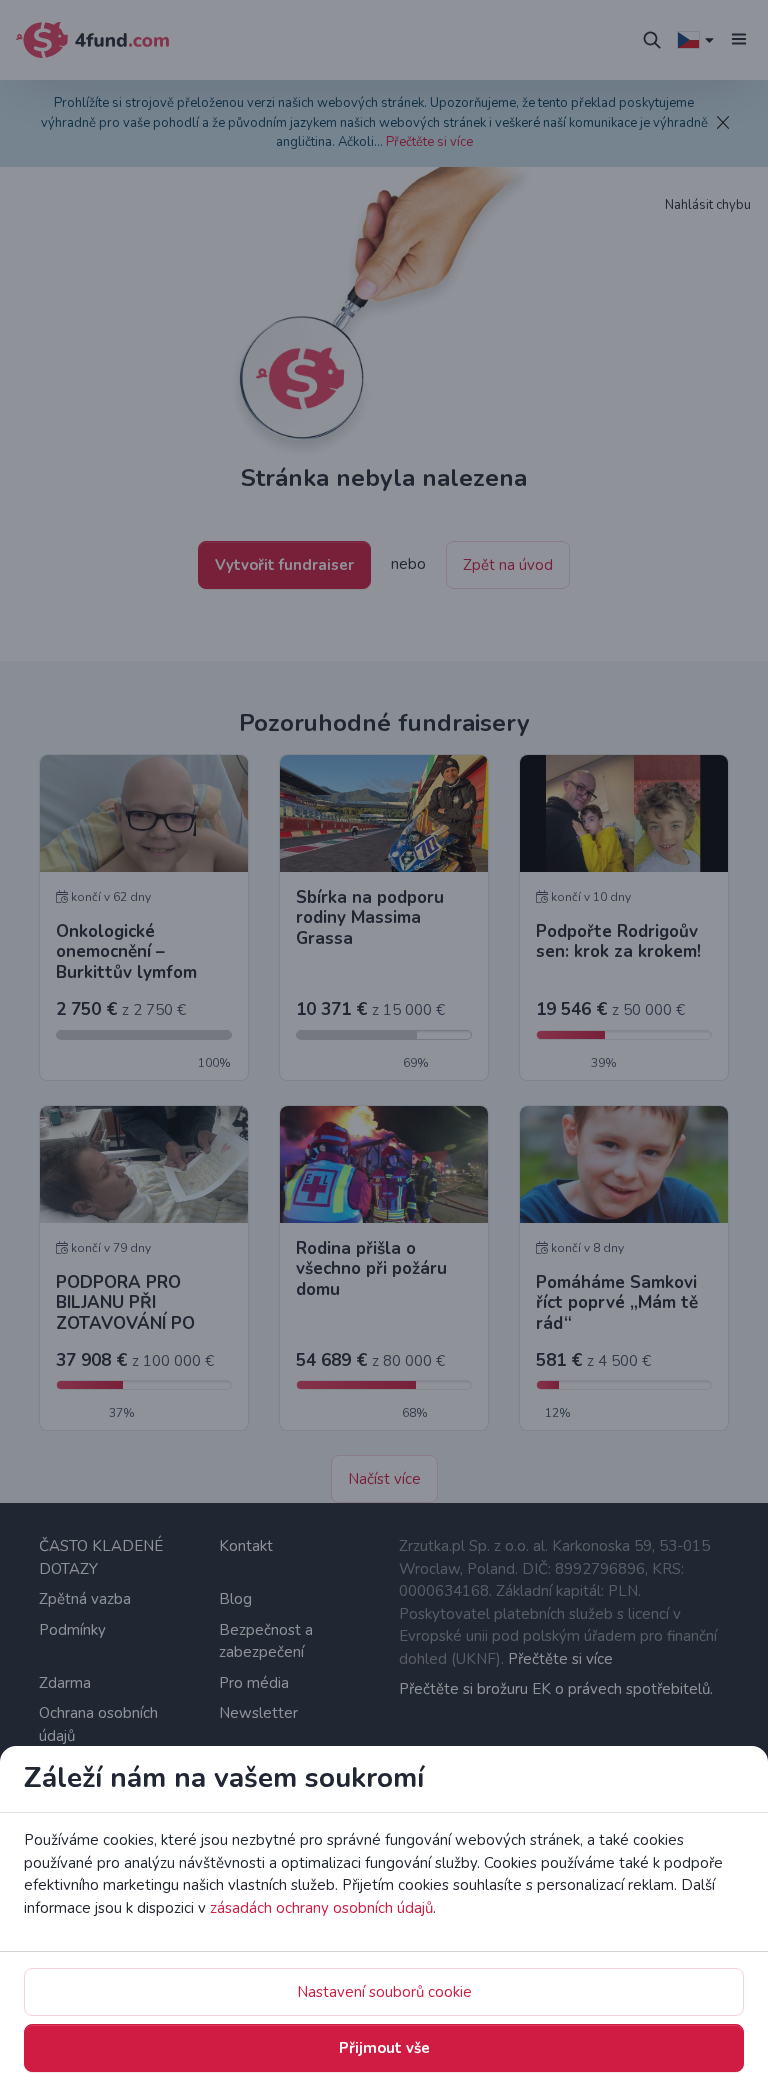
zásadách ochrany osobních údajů (321, 1908)
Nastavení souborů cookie (384, 1992)
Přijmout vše (384, 2048)
